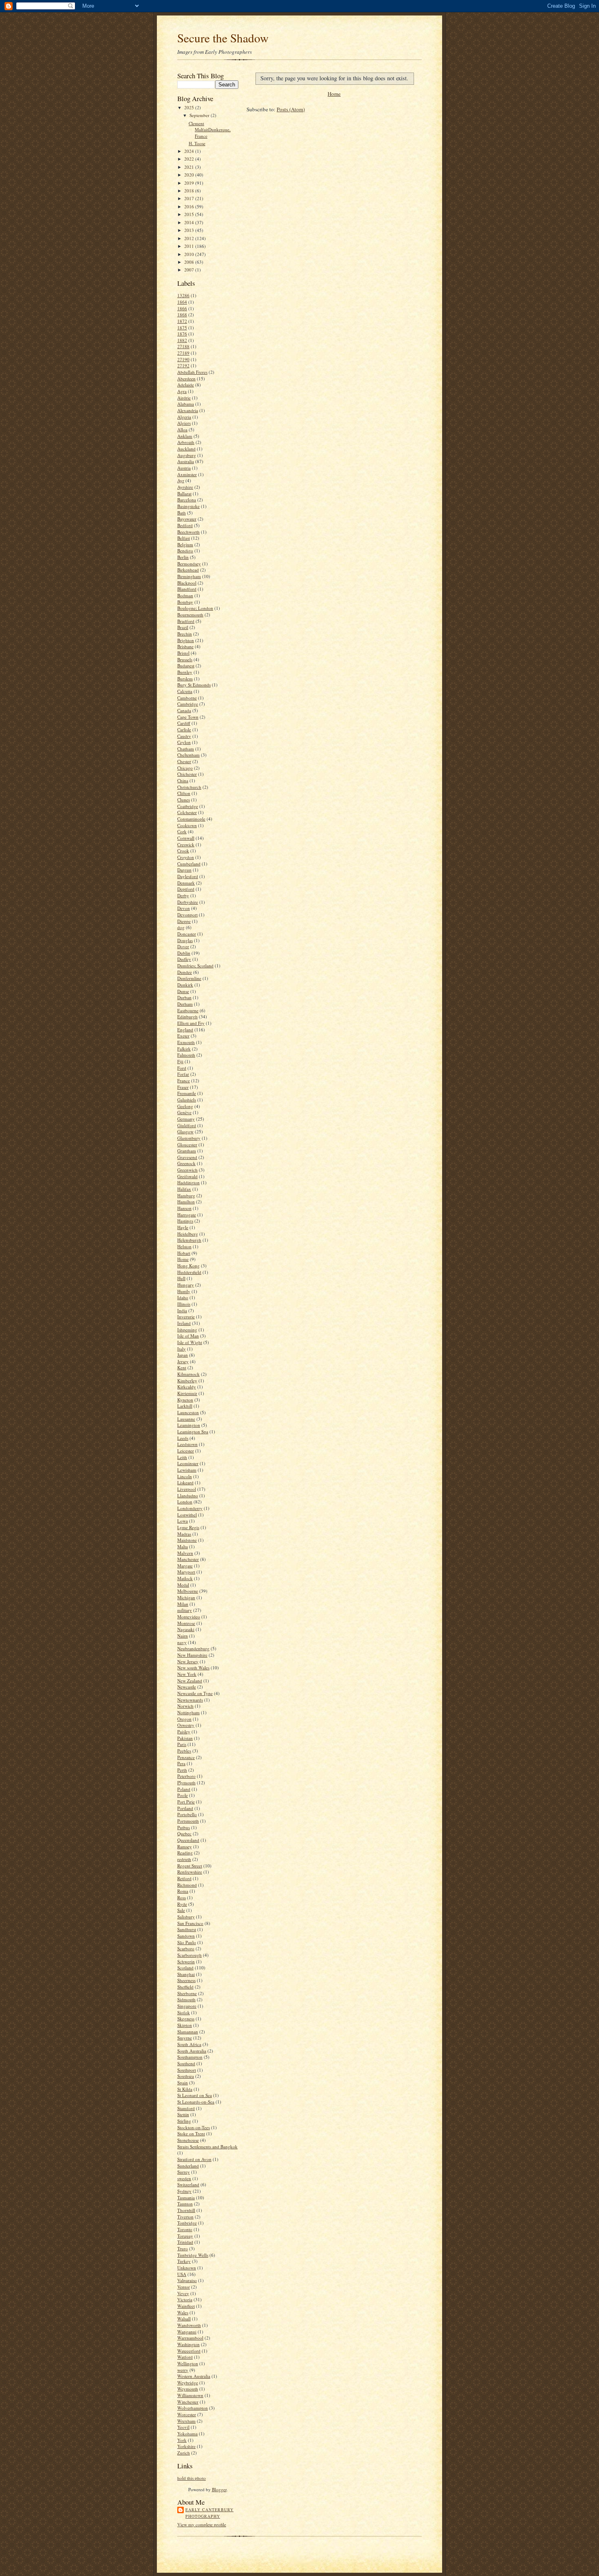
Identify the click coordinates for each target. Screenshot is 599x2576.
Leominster (188, 1463)
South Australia (192, 2051)
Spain (183, 2083)
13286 (183, 295)
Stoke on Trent (191, 2133)
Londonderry (190, 1508)
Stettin (183, 2114)
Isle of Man (188, 1336)
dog (181, 927)
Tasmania (186, 2197)
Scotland (185, 1968)
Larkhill (185, 1406)
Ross (182, 1897)
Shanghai (186, 1974)
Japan (183, 1355)
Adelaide (186, 385)
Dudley (184, 959)
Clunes (184, 800)
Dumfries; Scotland (195, 966)
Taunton (185, 2204)
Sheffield (185, 1987)
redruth (184, 1859)
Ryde (182, 1904)
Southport (187, 2070)
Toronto (185, 2229)
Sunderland (188, 2166)
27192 (183, 365)
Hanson (184, 1208)
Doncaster (187, 934)
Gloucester (187, 1145)
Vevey (183, 2293)
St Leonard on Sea (195, 2095)
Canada (184, 710)
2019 (190, 183)
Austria (184, 468)
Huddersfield (189, 1272)
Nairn (183, 1636)
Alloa (182, 429)
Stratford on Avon (194, 2159)
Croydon (186, 857)
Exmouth (186, 1042)
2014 (190, 222)
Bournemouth (190, 615)
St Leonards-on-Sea (196, 2102)
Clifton (184, 793)
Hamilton (186, 1202)
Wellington (188, 2363)
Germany (186, 1119)
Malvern (185, 1553)
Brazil (183, 627)
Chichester (187, 774)
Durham (185, 1004)
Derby (183, 895)
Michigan (186, 1597)
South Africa (189, 2044)
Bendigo (185, 551)
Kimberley (187, 1381)
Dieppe (184, 921)
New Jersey (188, 1661)
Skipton (185, 2025)
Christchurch (189, 787)
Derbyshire (188, 902)
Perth (182, 1770)
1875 (182, 328)
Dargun (184, 870)
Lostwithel (187, 1515)
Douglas (185, 940)
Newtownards (190, 1700)
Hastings (185, 1221)
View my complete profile (202, 2524)
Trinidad (185, 2242)
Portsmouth (188, 1821)
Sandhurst (187, 1929)
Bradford (186, 621)
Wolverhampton (193, 2408)
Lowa (183, 1521)
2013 (190, 230)
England (185, 1030)
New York (187, 1674)
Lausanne (186, 1419)
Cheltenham (188, 755)
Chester (184, 761)
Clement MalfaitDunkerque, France (210, 130)
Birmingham (189, 576)
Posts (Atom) (291, 109)
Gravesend (187, 1157)
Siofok (184, 2012)
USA (182, 2274)
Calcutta (185, 691)
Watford (185, 2357)
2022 (190, 159)
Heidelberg (188, 1234)
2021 (190, 167)
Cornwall (186, 838)
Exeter (183, 1036)
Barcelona (187, 500)
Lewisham (187, 1470)
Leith (182, 1457)
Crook (183, 851)
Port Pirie (186, 1802)
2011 (190, 246)
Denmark (186, 883)
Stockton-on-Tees (194, 2127)
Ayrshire (185, 487)
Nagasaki (186, 1629)
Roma (183, 1891)
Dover (183, 946)
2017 (190, 198)
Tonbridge (187, 2223)
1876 (182, 334)
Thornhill (186, 2210)
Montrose (186, 1623)
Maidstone (187, 1540)
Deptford (186, 889)
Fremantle (187, 1093)
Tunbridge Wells (193, 2255)
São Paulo (187, 1942)
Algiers (184, 423)
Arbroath (186, 442)
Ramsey (185, 1846)
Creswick (186, 844)
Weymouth (188, 2389)
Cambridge (188, 704)
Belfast (184, 538)
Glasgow (185, 1131)
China (183, 780)
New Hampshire (192, 1655)
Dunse (183, 991)
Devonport (187, 915)
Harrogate (187, 1215)
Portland (185, 1808)
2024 (190, 151)
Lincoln (185, 1476)
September (200, 115)
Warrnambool (190, 2338)
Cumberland (189, 864)
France (184, 1081)
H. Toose (197, 143)
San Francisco (190, 1923)
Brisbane (185, 646)
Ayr (181, 480)
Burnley (185, 672)
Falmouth (186, 1055)
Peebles (184, 1751)
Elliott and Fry (191, 1023)
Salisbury (186, 1917)
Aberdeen (186, 379)
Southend (186, 2063)
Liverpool (187, 1489)
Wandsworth (189, 2325)
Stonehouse (188, 2140)
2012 (190, 238)
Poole (183, 1795)
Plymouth (186, 1782)
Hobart (184, 1253)
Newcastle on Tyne (195, 1693)
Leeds (183, 1438)
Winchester (188, 2402)
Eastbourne (188, 1010)
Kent (182, 1367)
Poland (184, 1789)
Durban (184, 997)
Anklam (185, 436)
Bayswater (187, 519)
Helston (184, 1246)
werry (183, 2370)
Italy (182, 1349)
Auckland (186, 449)
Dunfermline (189, 978)
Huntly (184, 1291)
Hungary (186, 1285)
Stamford (186, 2108)
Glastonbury (189, 1138)
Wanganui (187, 2332)
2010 (190, 254)
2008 (190, 262)
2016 (190, 206)
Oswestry (186, 1725)
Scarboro (186, 1948)
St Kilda (185, 2089)
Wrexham (186, 2421)
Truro (183, 2248)
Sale (181, 1910)
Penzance (186, 1757)
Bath (182, 513)
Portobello (187, 1814)
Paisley (184, 1732)
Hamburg (186, 1195)
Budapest (186, 666)
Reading (185, 1853)
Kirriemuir (187, 1393)
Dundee (185, 972)
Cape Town (188, 717)
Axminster (187, 474)
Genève (184, 1112)
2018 (190, 191)
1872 (182, 321)
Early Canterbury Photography (209, 2513)
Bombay (185, 602)
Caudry (184, 736)
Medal (183, 1585)
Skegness (186, 2019)
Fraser (183, 1087)
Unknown (187, 2268)
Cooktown (187, 825)
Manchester (188, 1559)
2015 (190, 214)
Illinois (184, 1304)
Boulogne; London (195, 608)
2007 (190, 270)
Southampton (190, 2057)
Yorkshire (186, 2446)
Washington (188, 2344)
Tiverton (185, 2217)
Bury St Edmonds (194, 685)
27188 (183, 346)
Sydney (184, 2191)
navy (182, 1642)
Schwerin (186, 1961)
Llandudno (188, 1495)
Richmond (187, 1885)
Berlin (183, 557)
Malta (183, 1546)
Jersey (183, 1361)
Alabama (186, 404)
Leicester (186, 1451)
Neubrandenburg (193, 1648)
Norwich (185, 1706)
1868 (182, 315)
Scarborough (189, 1955)
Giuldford (187, 1125)
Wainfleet (186, 2306)
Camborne (187, 698)
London (185, 1502)
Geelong (185, 1106)
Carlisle (184, 730)
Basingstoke (188, 506)
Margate (185, 1566)
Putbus (184, 1827)
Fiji (180, 1061)
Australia (186, 461)
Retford (184, 1878)
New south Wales (193, 1668)
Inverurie (186, 1317)
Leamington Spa (193, 1431)
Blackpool (187, 583)
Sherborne (187, 1993)
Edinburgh (187, 1016)
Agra (182, 391)
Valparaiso (187, 2280)
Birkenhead (188, 570)
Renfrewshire (190, 1872)
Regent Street (190, 1866)
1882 (182, 340)
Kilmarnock (188, 1374)
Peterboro (186, 1776)
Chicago (185, 768)
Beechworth (188, 532)
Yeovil (183, 2427)
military (185, 1610)
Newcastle (187, 1687)
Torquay (185, 2236)
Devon (184, 908)
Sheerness (186, 1980)
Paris (182, 1744)
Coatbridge (188, 806)
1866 (182, 308)
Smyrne (185, 2038)
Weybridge (188, 2383)
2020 (190, 175)
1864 (182, 302)
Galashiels (187, 1100)
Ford (182, 1068)
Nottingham (188, 1712)
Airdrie (184, 398)
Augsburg (187, 455)
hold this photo (192, 2478)
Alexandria (188, 410)
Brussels (185, 659)
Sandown (186, 1936)
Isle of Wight (190, 1342)
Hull (181, 1278)
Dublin (184, 953)
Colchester (187, 812)
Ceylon (184, 742)
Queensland (188, 1840)
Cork (182, 831)
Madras (184, 1534)
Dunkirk (185, 985)
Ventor (184, 2287)
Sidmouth (186, 1999)
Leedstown (187, 1444)
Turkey (184, 2261)
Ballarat (184, 493)
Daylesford (188, 876)
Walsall (184, 2319)
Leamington (189, 1425)
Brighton (186, 640)
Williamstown (190, 2395)
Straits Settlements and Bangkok (207, 2147)
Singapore (187, 2006)
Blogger (219, 2489)
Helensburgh (189, 1240)
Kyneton (185, 1400)
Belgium (185, 544)
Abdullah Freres (192, 372)
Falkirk (184, 1049)
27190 (183, 359)
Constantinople (191, 819)
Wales (183, 2312)
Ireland (184, 1323)
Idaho (183, 1297)
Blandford (187, 589)
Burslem (185, 679)
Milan (183, 1604)
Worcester (187, 2414)
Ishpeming (187, 1330)
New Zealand (190, 1681)
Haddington (188, 1182)
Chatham (186, 749)
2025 (190, 107)
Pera (181, 1763)
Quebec (184, 1833)
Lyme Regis (188, 1527)
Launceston (188, 1412)
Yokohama (187, 2434)
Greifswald (187, 1176)
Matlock (185, 1578)
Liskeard (185, 1482)
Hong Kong (188, 1266)
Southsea (186, 2076)
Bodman (185, 595)
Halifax (184, 1189)
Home (183, 1259)
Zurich (184, 2453)
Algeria (184, 417)
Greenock (186, 1163)
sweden (184, 2178)
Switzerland (188, 2184)
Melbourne (188, 1591)
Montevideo (189, 1617)
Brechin (185, 634)
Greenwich (187, 1170)
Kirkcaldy (187, 1387)
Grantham (187, 1151)
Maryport (186, 1572)
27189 (183, 353)
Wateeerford (189, 2351)
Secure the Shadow (223, 38)
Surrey (184, 2172)
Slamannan (188, 2032)
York (182, 2440)
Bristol (183, 653)
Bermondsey (189, 564)
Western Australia (194, 2376)
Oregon (184, 1719)
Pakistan (185, 1738)
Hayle (183, 1227)
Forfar (183, 1074)
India (182, 1310)
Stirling (184, 2121)
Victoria (185, 2299)
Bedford (185, 525)
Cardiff (184, 723)
